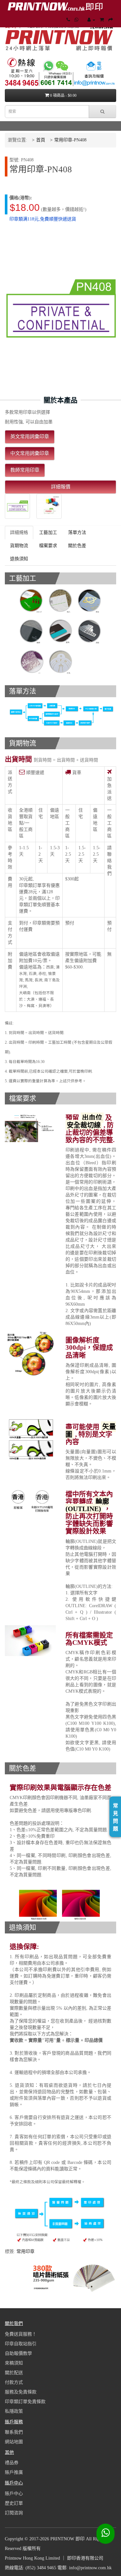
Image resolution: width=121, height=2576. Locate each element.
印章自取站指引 (21, 2344)
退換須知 (19, 559)
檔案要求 (48, 546)
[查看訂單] (91, 20)
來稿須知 (14, 2363)
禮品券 (12, 2463)
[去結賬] (111, 20)
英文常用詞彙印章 (30, 437)
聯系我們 (14, 2432)
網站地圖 (14, 2442)
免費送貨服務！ (21, 2334)
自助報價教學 (18, 2353)
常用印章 (25, 2252)
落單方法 (77, 532)
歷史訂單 (14, 2503)
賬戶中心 (14, 2494)
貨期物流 (19, 546)
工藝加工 (48, 532)
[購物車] (102, 20)
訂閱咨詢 (14, 2513)
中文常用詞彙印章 (30, 453)
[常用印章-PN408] (17, 506)
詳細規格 (19, 532)
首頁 (41, 140)
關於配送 (14, 2373)
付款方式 (14, 2382)
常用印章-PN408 (70, 140)
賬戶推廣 (14, 2472)
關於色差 (77, 546)
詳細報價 (61, 487)
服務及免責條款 (21, 2392)
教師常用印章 (25, 470)
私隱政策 (14, 2411)
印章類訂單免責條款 (25, 2402)
